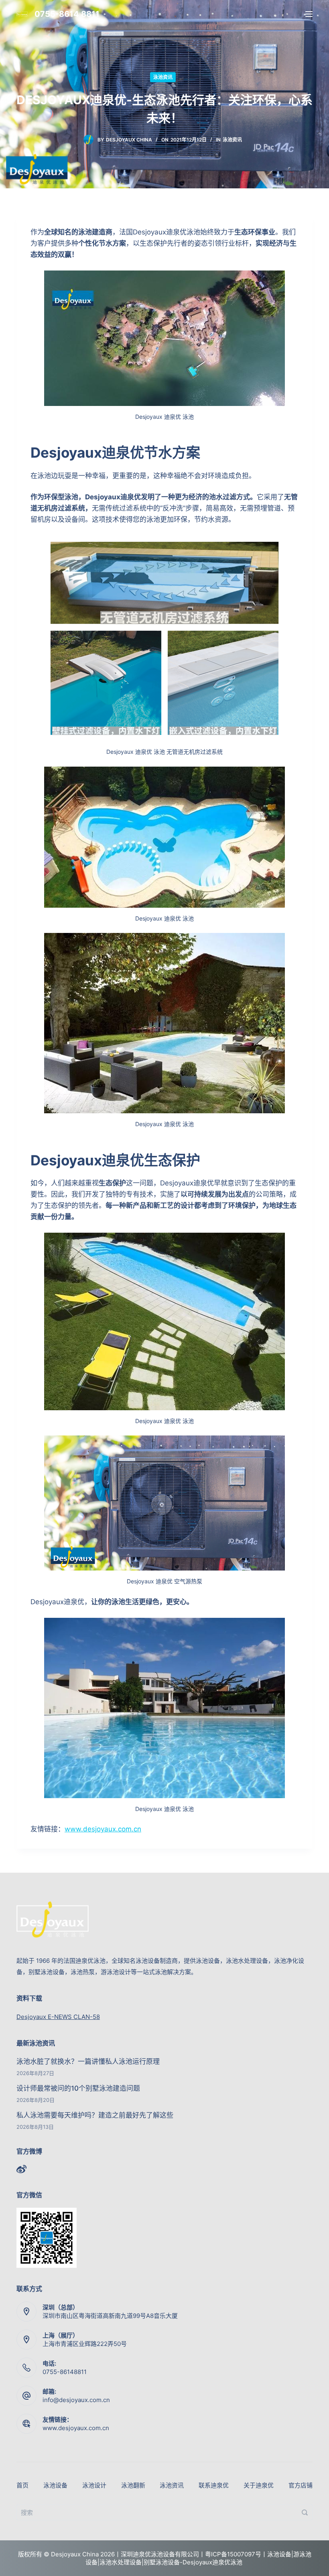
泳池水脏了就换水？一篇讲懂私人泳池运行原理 (88, 2061)
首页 (22, 2485)
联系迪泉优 (214, 2485)
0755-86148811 (65, 2372)
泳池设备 (55, 2485)
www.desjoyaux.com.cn (103, 1829)
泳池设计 (94, 2485)
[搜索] (305, 2512)
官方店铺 (301, 2485)
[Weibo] (21, 2169)
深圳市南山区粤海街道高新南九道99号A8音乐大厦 (110, 2316)
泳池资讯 (163, 77)
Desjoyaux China (129, 140)
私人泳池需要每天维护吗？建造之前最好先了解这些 (95, 2115)
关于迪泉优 (259, 2485)
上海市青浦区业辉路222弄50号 (85, 2344)
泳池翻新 (133, 2485)
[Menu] (309, 14)
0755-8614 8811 (67, 14)
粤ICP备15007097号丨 (236, 2554)
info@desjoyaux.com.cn (76, 2400)
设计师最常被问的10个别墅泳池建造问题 (78, 2088)
